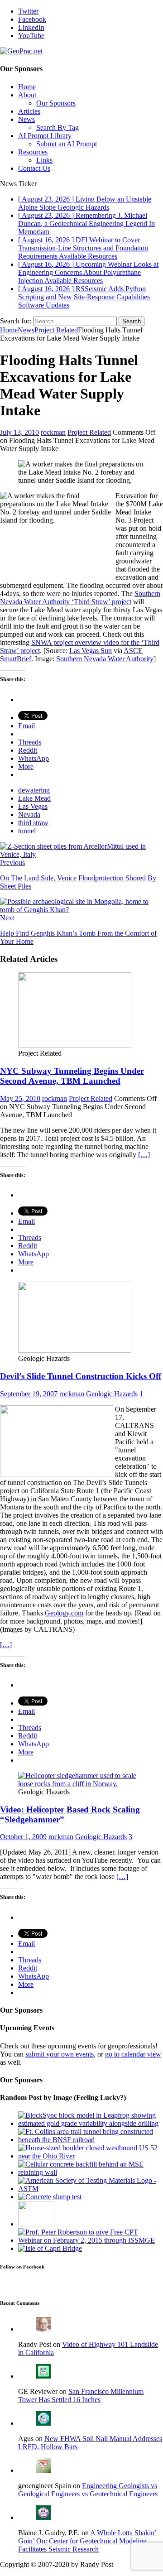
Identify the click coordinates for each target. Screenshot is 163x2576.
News (26, 119)
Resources (33, 152)
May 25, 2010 (20, 1098)
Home (27, 87)
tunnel (27, 831)
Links (44, 160)
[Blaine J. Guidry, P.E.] (43, 2517)
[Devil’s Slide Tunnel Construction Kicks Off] (75, 1350)
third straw (33, 823)
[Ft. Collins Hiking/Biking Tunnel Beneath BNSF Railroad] (91, 2140)
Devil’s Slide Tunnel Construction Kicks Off (81, 1376)
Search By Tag (58, 127)
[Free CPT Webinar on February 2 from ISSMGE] (91, 2240)
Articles (29, 111)
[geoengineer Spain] (43, 2470)
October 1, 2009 (23, 1837)
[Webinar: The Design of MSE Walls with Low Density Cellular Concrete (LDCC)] (91, 2172)
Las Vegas (33, 806)
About (27, 95)
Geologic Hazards (112, 1394)
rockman (53, 432)
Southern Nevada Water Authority (105, 659)
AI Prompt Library (45, 136)
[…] (144, 1155)
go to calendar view (133, 2054)
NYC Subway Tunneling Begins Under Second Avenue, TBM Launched (72, 1076)
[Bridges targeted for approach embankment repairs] (50, 2248)
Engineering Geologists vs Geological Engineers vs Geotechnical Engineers (88, 2490)
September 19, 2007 (29, 1394)
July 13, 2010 (19, 432)
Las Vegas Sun (91, 651)
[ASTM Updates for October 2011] (91, 2189)
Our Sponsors (56, 103)
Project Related (89, 432)
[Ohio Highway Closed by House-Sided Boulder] (91, 2156)
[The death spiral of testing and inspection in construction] (50, 2197)
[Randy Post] (43, 2329)
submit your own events (60, 2054)
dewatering (34, 790)
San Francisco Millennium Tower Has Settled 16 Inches (81, 2396)
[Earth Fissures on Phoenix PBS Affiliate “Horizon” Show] (36, 2224)
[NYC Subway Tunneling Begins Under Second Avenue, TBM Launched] (75, 1045)
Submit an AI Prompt (67, 144)
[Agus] (43, 2423)
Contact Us (34, 168)
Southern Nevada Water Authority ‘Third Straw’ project (80, 598)
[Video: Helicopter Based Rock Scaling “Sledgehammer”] (81, 1784)
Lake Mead (34, 798)
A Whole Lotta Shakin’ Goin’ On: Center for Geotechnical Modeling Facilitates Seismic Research (87, 2541)
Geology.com (64, 1613)
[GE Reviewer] (43, 2376)
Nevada (29, 815)
